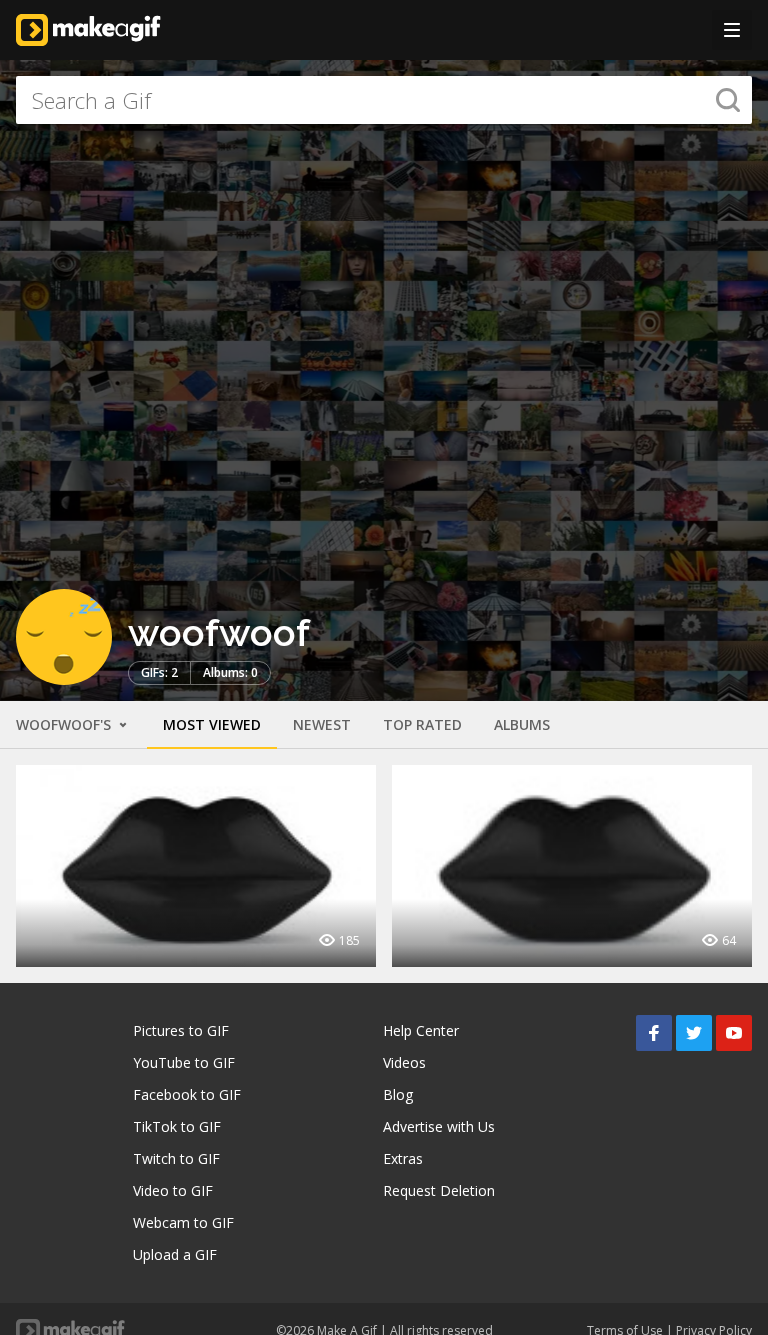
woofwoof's (65, 724)
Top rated (422, 724)
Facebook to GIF (187, 1094)
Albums (522, 724)
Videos (404, 1062)
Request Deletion (439, 1190)
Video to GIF (173, 1190)
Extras (403, 1158)
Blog (398, 1094)
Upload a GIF (175, 1254)
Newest (322, 724)
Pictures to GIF (181, 1030)
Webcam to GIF (183, 1222)
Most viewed (212, 724)
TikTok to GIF (177, 1126)
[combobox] (384, 100)
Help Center (421, 1030)
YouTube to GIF (184, 1062)
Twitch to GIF (176, 1158)
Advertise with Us (439, 1126)
